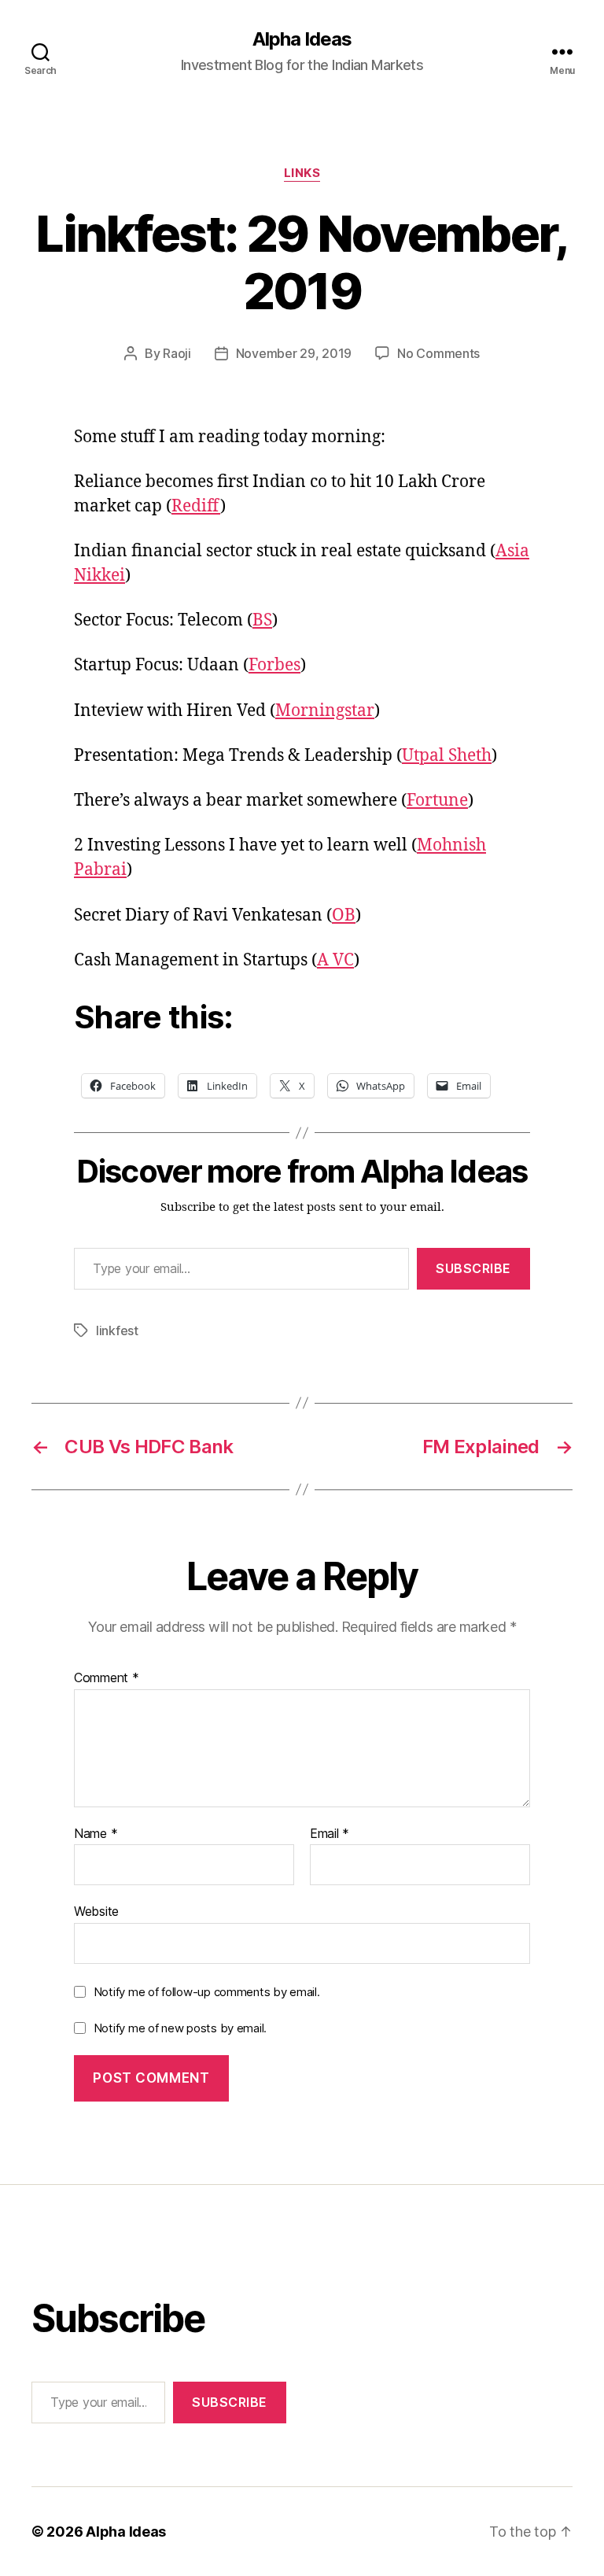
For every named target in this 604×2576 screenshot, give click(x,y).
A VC (335, 960)
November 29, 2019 (294, 353)
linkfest (117, 1330)
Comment (107, 1678)
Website (96, 1911)
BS (262, 620)
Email (330, 1834)
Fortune (437, 801)
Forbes (274, 665)
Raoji (177, 353)
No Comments (438, 353)
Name (96, 1834)
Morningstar (325, 711)
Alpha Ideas (302, 39)
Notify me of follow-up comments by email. (207, 1992)
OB (344, 915)
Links (302, 173)
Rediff (196, 506)
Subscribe (473, 1268)
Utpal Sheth (447, 756)
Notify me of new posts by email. (180, 2028)
